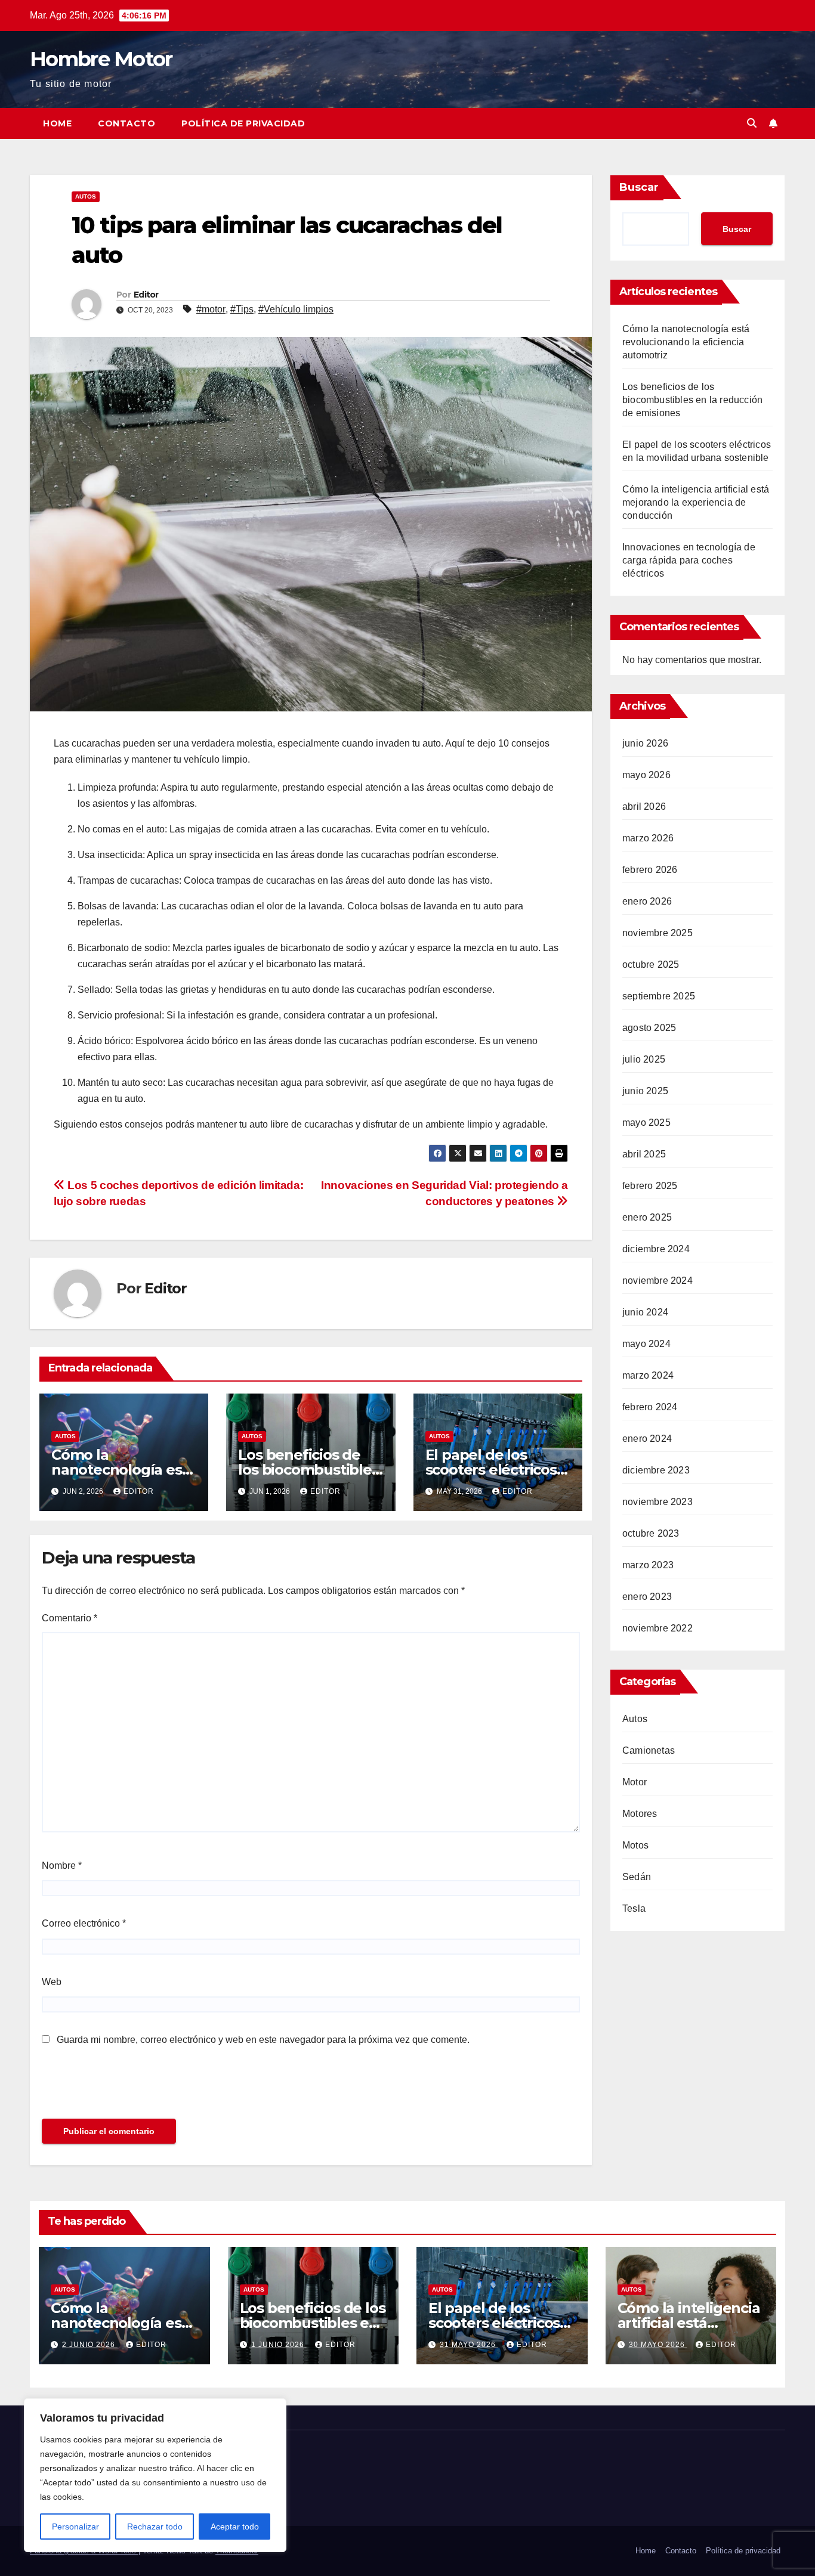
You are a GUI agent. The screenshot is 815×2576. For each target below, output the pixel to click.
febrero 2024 (650, 1407)
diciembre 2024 (656, 1249)
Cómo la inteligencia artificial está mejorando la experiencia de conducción (696, 502)
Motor (635, 1782)
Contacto (126, 123)
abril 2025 (644, 1154)
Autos (86, 196)
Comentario (70, 1618)
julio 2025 (644, 1059)
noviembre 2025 (657, 933)
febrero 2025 (650, 1186)
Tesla (634, 1908)
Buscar (639, 187)
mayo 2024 (646, 1344)
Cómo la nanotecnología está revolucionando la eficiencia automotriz (686, 342)
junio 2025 (645, 1091)
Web (52, 1982)
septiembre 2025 (659, 996)
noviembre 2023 (657, 1502)
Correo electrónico (84, 1923)
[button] (752, 123)
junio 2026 (645, 743)
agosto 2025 (649, 1028)
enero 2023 (647, 1597)
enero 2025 (647, 1217)
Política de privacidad (243, 123)
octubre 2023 (651, 1533)
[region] (155, 2475)
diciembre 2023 (656, 1470)
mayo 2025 (646, 1123)
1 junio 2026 (279, 2345)
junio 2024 (645, 1312)
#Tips (242, 309)
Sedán (637, 1877)
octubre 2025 (651, 965)
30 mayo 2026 (658, 2345)
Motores (640, 1814)
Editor (146, 295)
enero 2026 (647, 901)
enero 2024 (647, 1439)
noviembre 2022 (657, 1628)
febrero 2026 (650, 870)
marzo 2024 (648, 1375)
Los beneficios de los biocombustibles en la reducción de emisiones (692, 400)
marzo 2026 (648, 838)
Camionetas (649, 1750)
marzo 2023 (648, 1565)
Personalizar (75, 2527)
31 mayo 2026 (469, 2345)
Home (57, 123)
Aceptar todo (235, 2527)
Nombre (62, 1866)
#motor (211, 309)
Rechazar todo (155, 2527)
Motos (635, 1845)
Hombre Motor (101, 59)
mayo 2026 (646, 775)
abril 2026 (644, 806)
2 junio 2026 (90, 2345)
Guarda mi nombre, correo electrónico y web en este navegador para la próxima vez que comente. (263, 2040)
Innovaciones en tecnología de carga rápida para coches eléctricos (689, 560)
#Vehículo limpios (296, 309)
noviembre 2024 (657, 1281)
